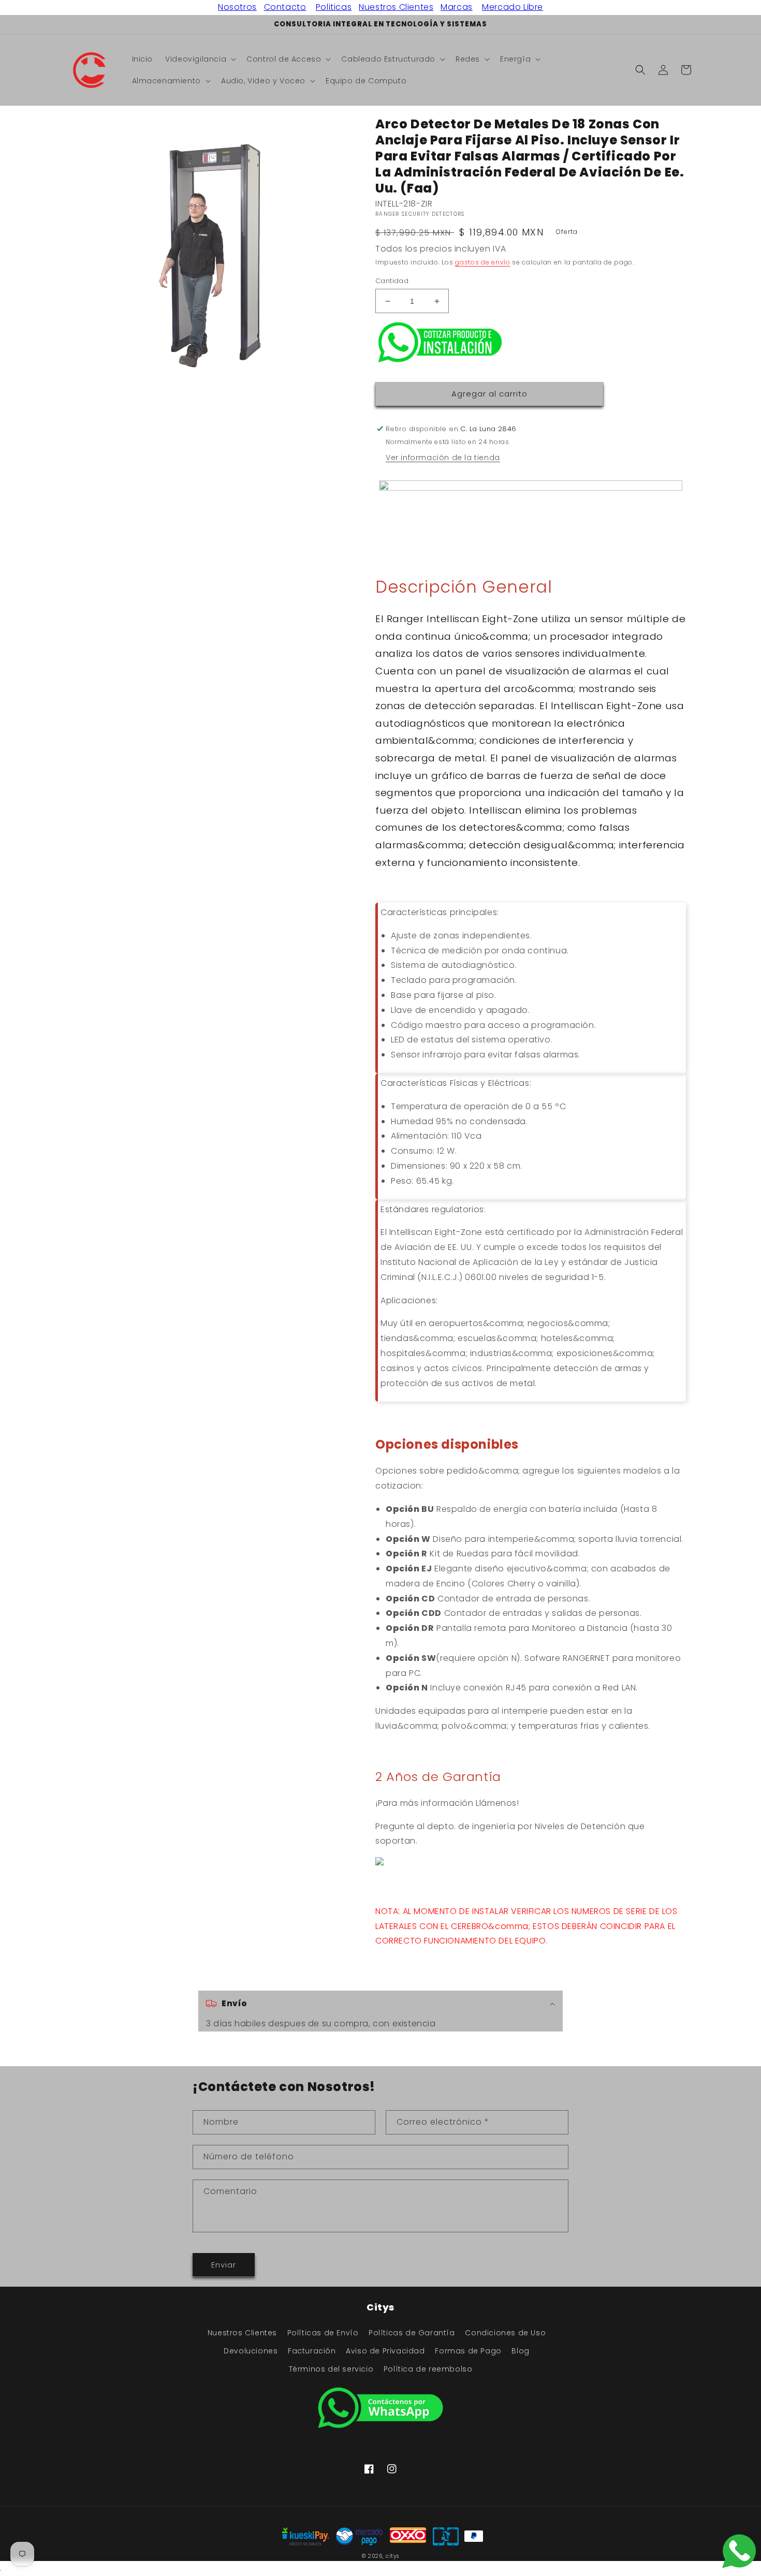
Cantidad (392, 281)
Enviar (224, 2265)
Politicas (334, 7)
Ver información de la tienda (443, 458)
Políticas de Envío (323, 2333)
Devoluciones (251, 2351)
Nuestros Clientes (396, 7)
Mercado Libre (513, 7)
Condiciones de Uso (505, 2333)
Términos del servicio (331, 2369)
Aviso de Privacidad (385, 2351)
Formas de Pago (468, 2351)
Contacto (285, 7)
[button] (200, 59)
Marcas (457, 7)
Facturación (312, 2351)
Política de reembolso (428, 2369)
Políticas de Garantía (412, 2333)
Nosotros (237, 7)
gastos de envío (483, 262)
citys (392, 2556)
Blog (520, 2351)
